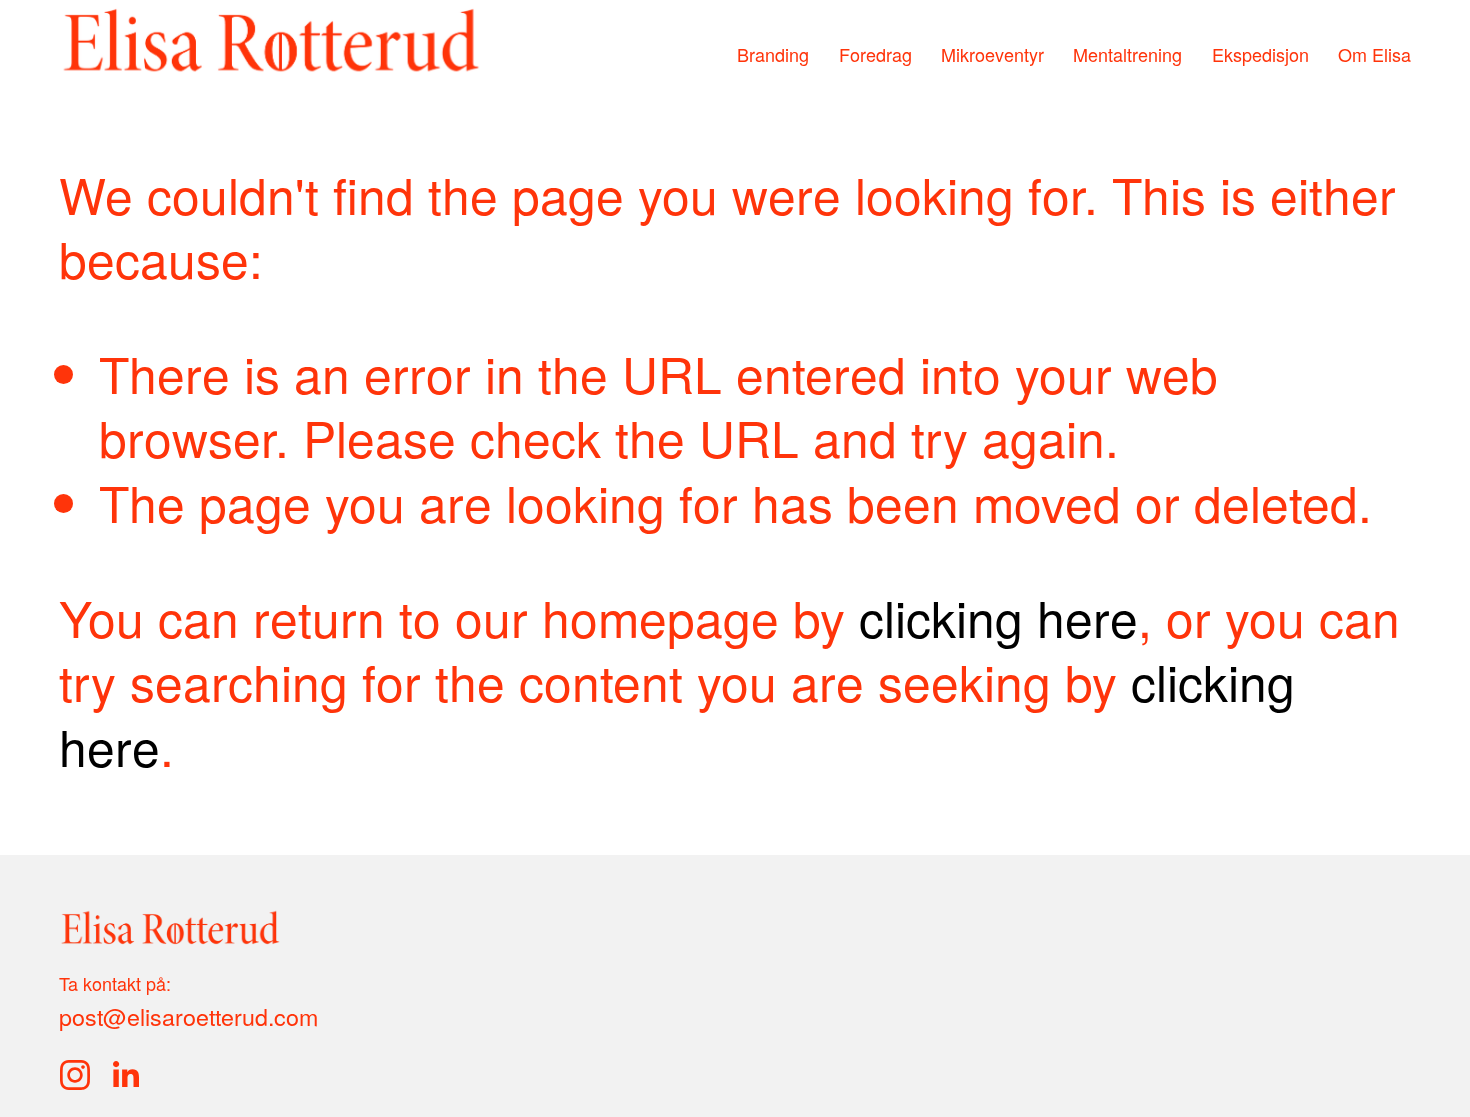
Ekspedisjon (1260, 55)
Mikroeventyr (992, 55)
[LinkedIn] (125, 1075)
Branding (773, 55)
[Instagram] (75, 1075)
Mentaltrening (1127, 55)
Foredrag (875, 55)
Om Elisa (1374, 55)
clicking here (998, 616)
